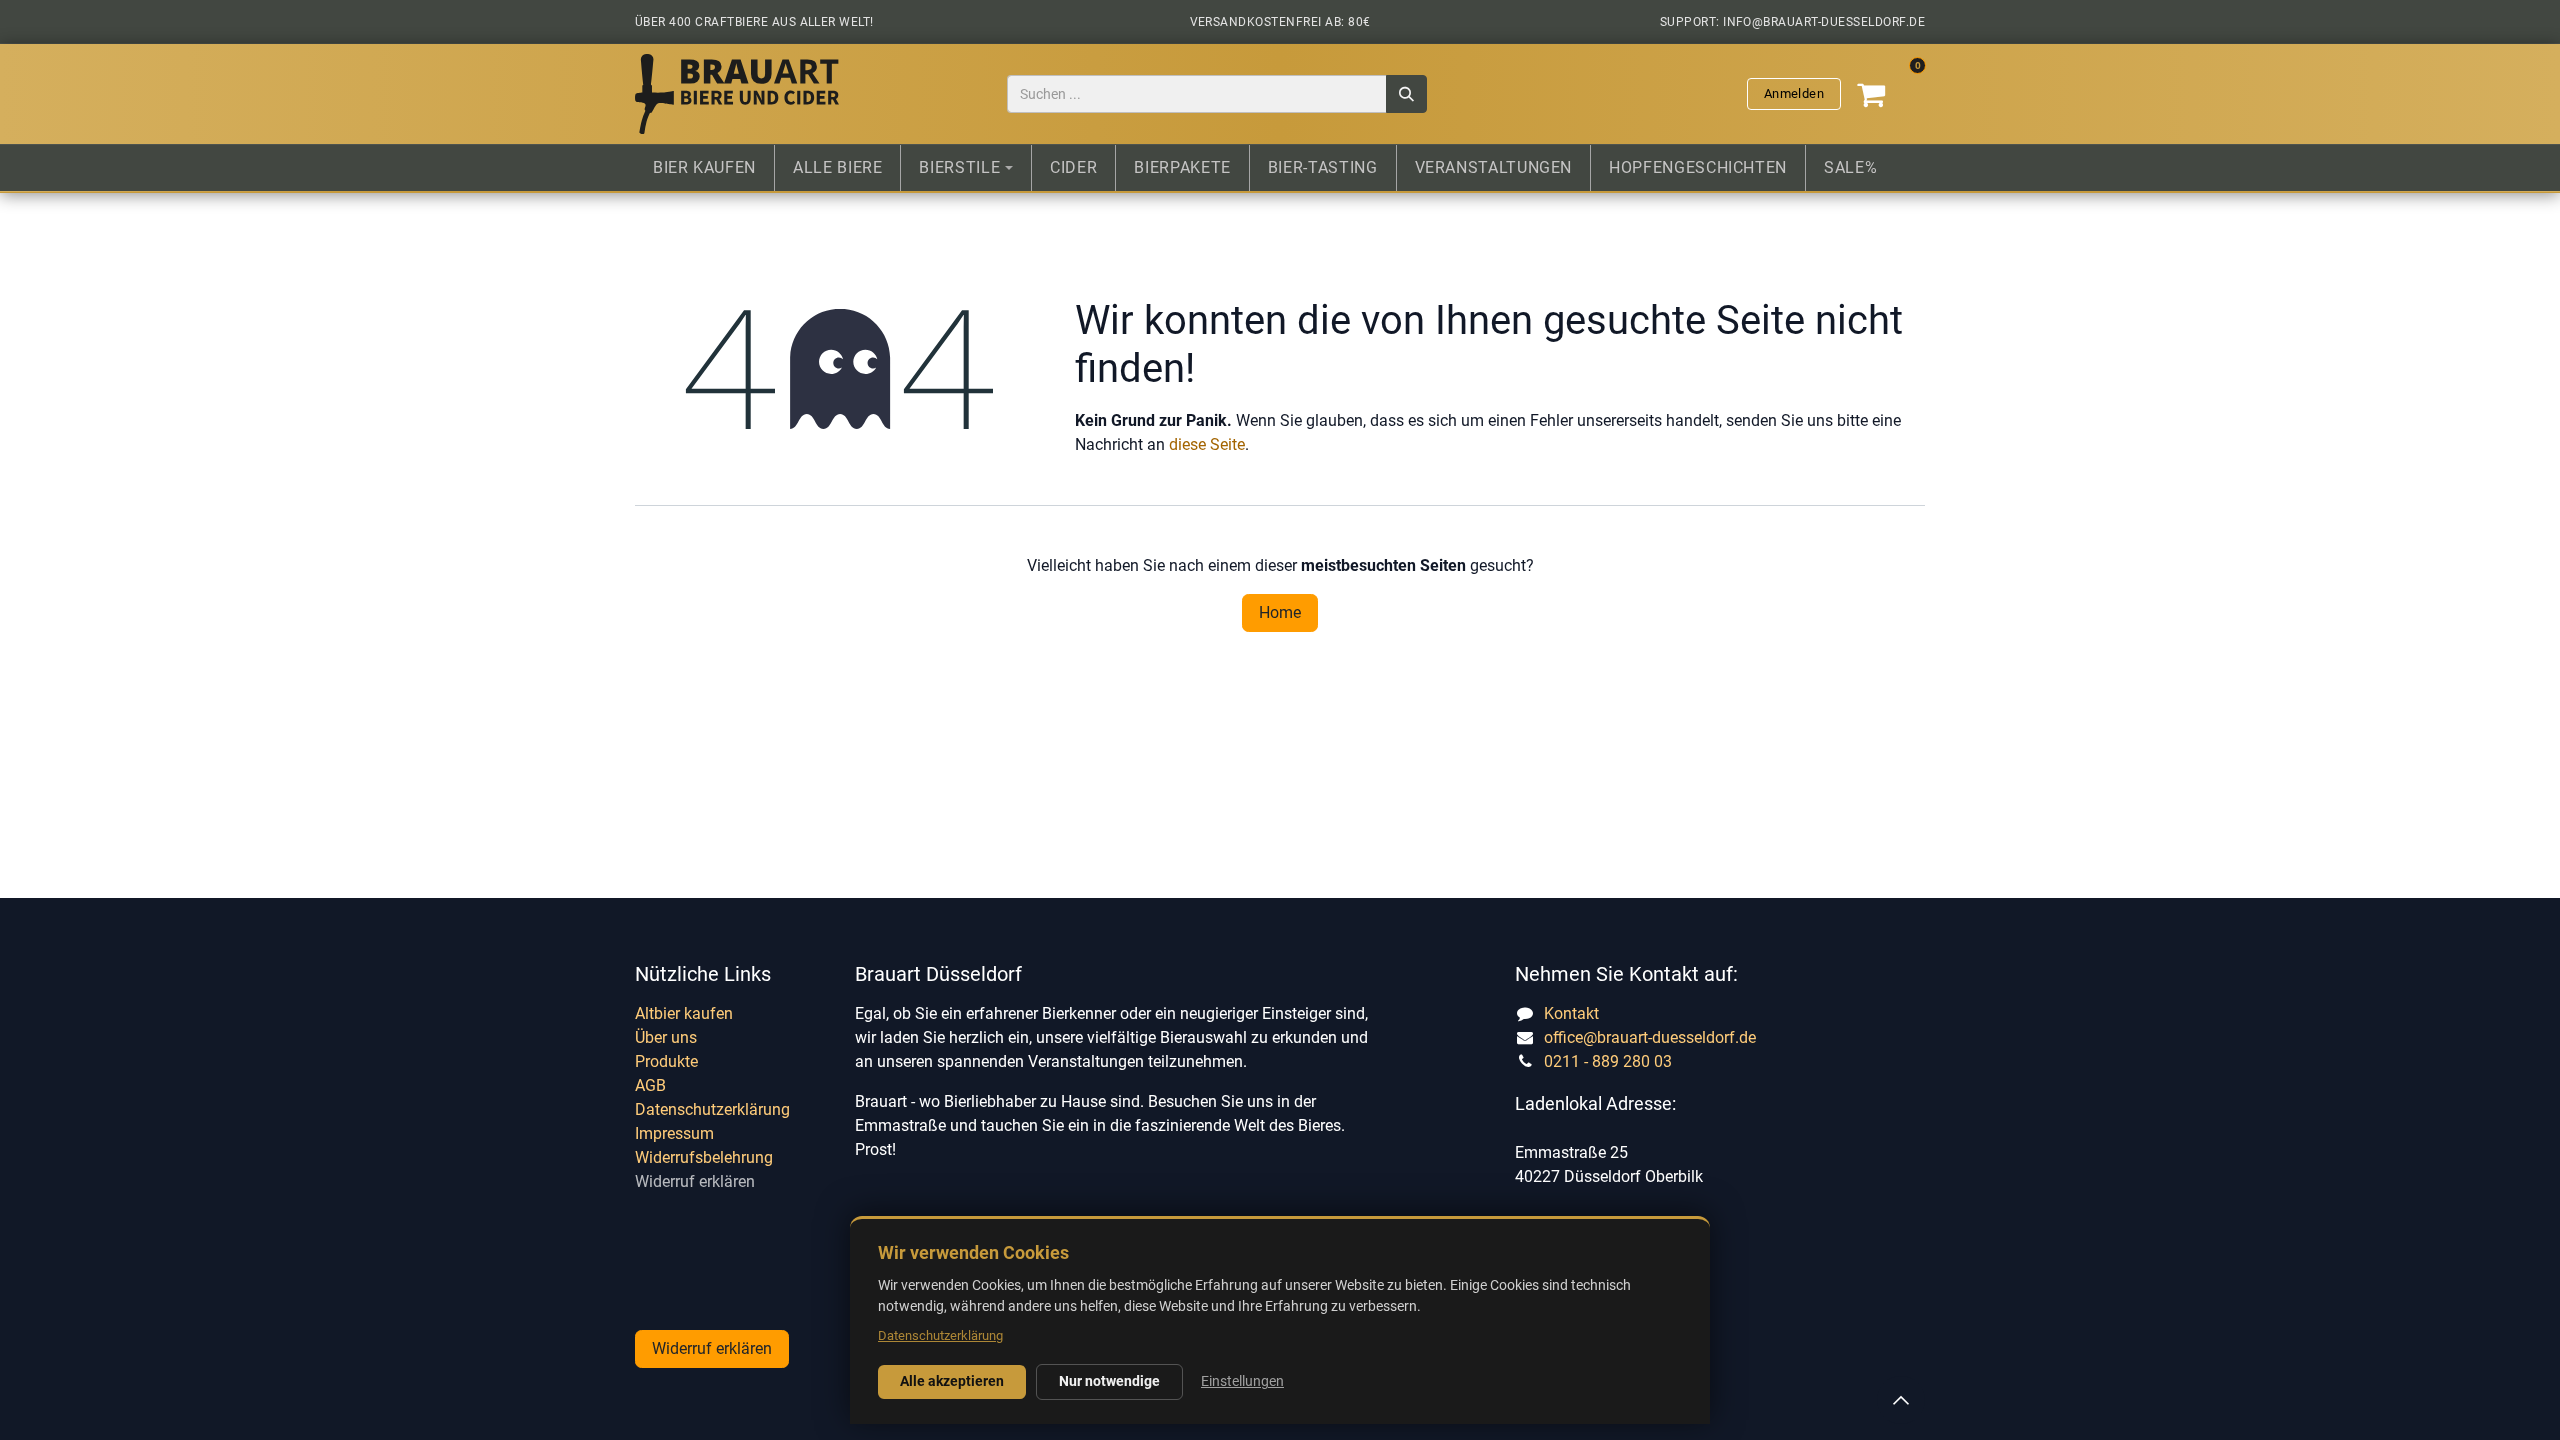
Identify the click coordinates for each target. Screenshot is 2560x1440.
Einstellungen (1242, 1381)
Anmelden (1794, 93)
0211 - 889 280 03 (1608, 1061)
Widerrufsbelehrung (704, 1157)
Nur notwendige (1109, 1381)
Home (1280, 612)
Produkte (666, 1061)
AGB (650, 1085)
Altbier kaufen (684, 1013)
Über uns (666, 1037)
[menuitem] (704, 168)
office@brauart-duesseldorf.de (1650, 1037)
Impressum (674, 1133)
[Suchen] (1406, 94)
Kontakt (1571, 1013)
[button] (1901, 1400)
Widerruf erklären (695, 1181)
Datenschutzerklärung (712, 1109)
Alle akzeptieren (952, 1381)
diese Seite (1207, 444)
